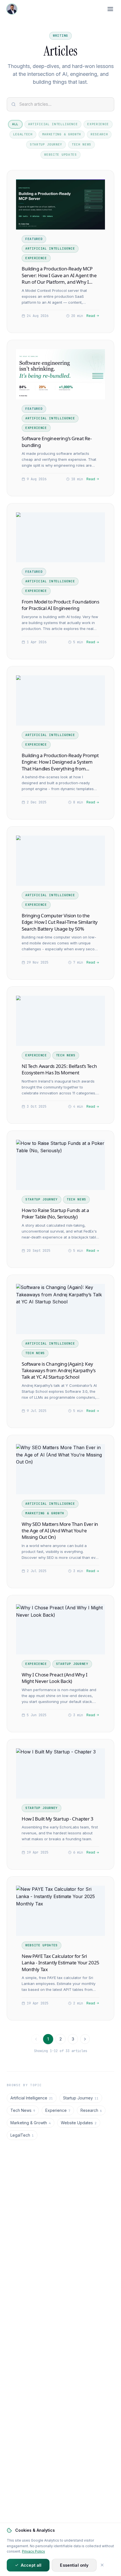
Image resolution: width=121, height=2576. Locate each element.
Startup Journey (46, 144)
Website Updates (60, 155)
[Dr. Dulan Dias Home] (12, 9)
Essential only (74, 2565)
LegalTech (23, 134)
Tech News (81, 144)
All (15, 124)
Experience (98, 124)
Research (99, 134)
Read (91, 316)
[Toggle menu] (110, 9)
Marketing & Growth (62, 134)
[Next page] (85, 2039)
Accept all (31, 2565)
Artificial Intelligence (53, 124)
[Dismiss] (102, 2565)
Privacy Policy (33, 2551)
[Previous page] (36, 2039)
